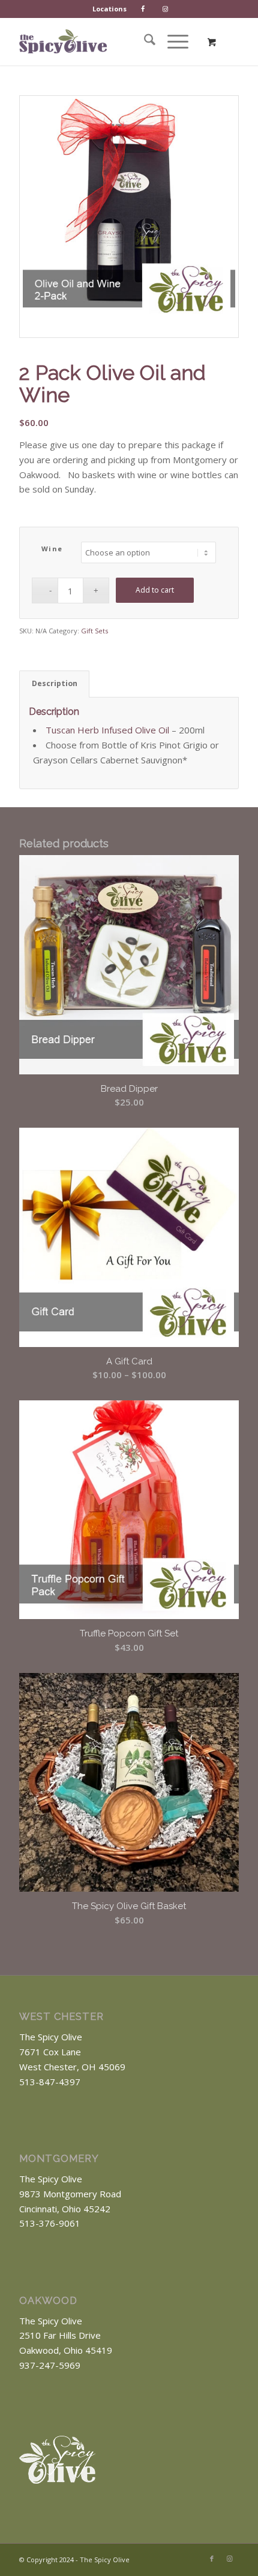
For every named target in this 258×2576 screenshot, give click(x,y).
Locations (109, 9)
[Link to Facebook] (212, 2559)
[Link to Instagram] (230, 2559)
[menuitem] (110, 9)
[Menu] (172, 41)
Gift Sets (94, 631)
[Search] (144, 41)
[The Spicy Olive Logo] (63, 41)
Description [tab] (55, 683)
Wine (52, 549)
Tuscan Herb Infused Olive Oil (107, 730)
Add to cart (155, 590)
